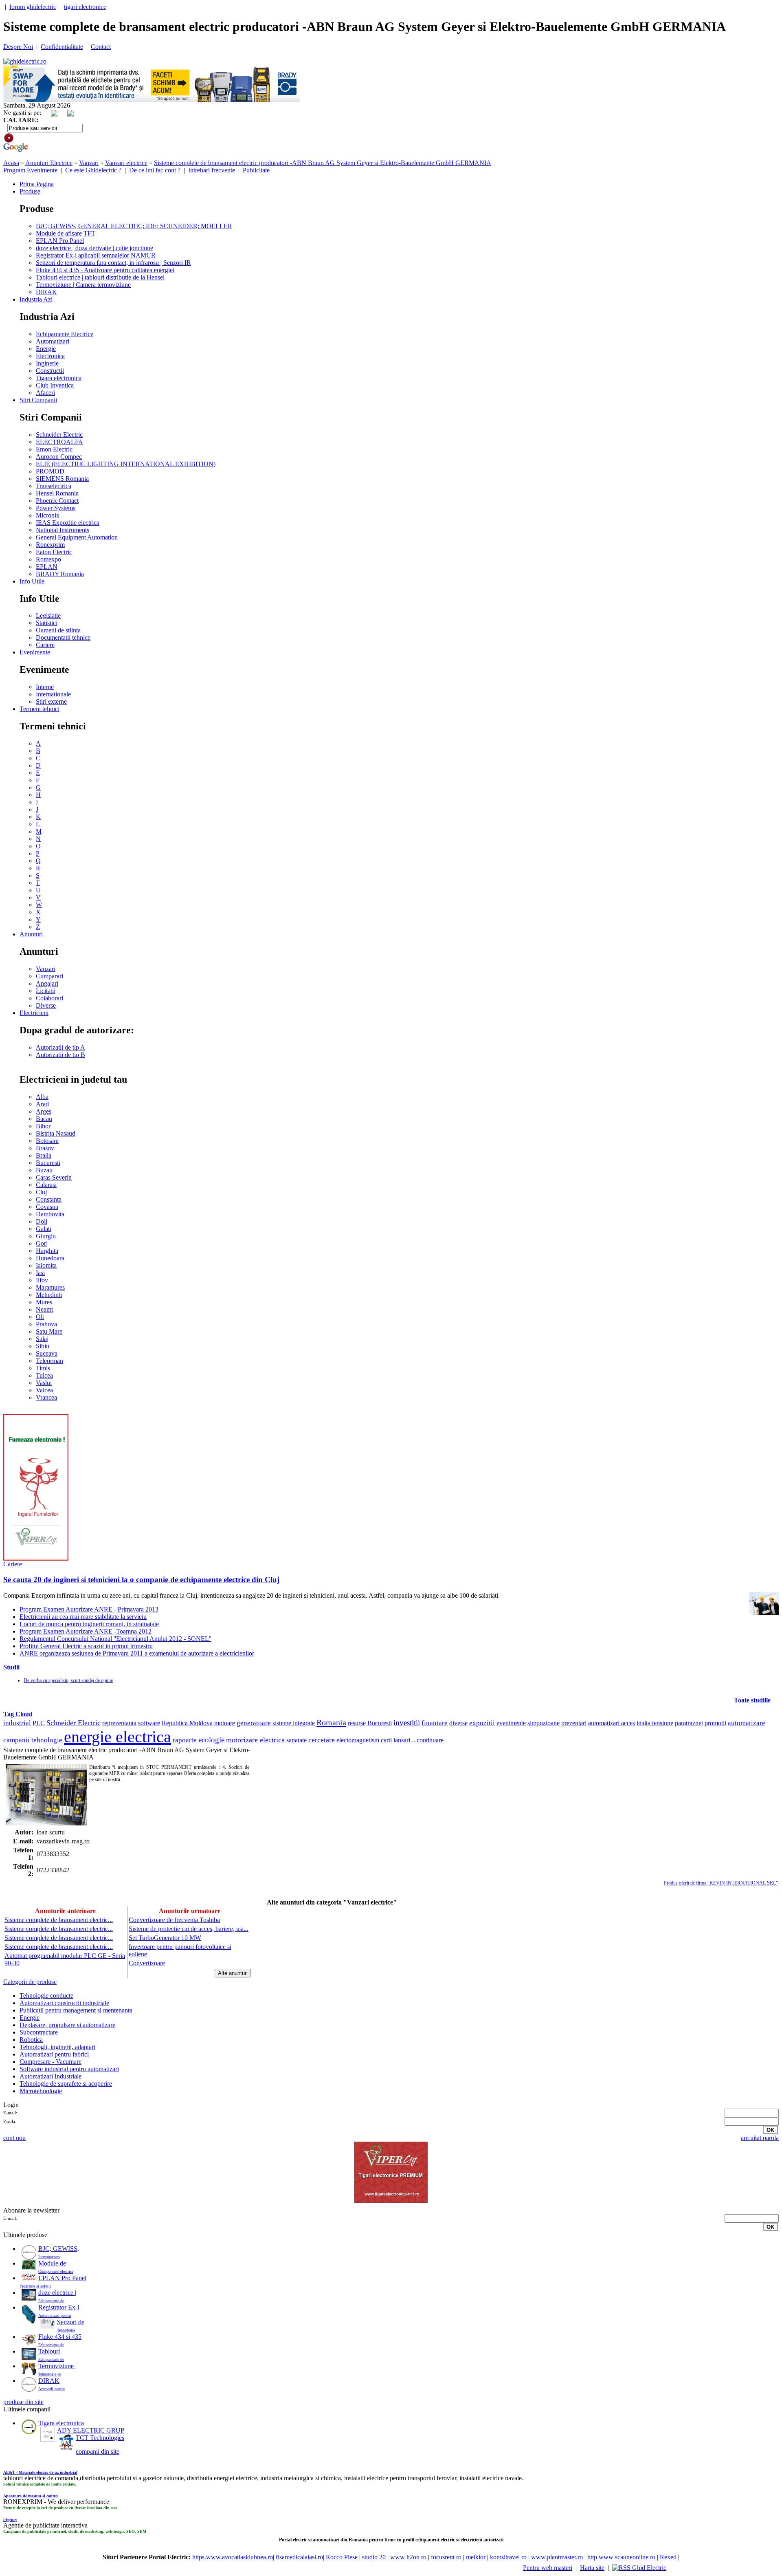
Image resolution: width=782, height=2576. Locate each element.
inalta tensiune (655, 1723)
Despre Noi (18, 47)
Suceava (47, 1353)
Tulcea (44, 1375)
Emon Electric (54, 449)
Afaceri (45, 393)
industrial (17, 1723)
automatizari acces (612, 1723)
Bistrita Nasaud (56, 1133)
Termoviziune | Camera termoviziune (83, 285)
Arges (44, 1111)
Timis (43, 1368)
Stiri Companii (38, 400)
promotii (715, 1723)
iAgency (10, 2520)
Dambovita (50, 1214)
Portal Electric (169, 2557)
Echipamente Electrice (65, 334)
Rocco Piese (342, 2557)
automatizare (747, 1723)
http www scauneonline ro (621, 2557)
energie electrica (118, 1737)
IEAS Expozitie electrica (68, 523)
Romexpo (48, 559)
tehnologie (47, 1740)
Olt (40, 1317)
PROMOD (50, 471)
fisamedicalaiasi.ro (299, 2557)
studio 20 (374, 2557)
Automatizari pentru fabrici (54, 2054)
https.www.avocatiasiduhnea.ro (233, 2557)
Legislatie (48, 615)
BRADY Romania (60, 574)
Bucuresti (48, 1163)
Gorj (42, 1243)
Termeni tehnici (40, 709)
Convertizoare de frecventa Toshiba (174, 1920)
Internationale (53, 694)
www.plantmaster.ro (557, 2557)
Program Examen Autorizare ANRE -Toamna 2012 (86, 1631)
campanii (16, 1740)
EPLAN (47, 567)
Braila (44, 1155)
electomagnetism (358, 1740)
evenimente (511, 1723)
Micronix (48, 515)
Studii (11, 1667)
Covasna (47, 1207)
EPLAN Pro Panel (60, 241)
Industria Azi (36, 299)
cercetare (322, 1740)
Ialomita (46, 1265)
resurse (357, 1723)
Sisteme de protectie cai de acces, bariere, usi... (189, 1929)
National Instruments (63, 530)
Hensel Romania (57, 493)
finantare (435, 1723)
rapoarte (185, 1740)
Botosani (47, 1141)
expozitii (482, 1723)
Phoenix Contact (57, 501)
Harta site (592, 2568)
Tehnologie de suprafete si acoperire (66, 2084)
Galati (44, 1229)
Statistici (47, 623)
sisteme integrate (294, 1723)
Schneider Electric (59, 435)
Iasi (40, 1273)
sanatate (297, 1740)
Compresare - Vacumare (51, 2062)
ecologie (211, 1740)
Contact (101, 47)
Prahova (46, 1324)
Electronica (50, 356)
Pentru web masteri (548, 2568)
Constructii (50, 371)
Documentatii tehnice (63, 637)
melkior (476, 2557)
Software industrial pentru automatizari (69, 2069)
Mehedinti (49, 1295)
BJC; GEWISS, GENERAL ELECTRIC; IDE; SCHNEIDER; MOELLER (134, 226)
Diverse (46, 1005)
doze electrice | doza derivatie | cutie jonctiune (94, 248)
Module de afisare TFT (66, 233)
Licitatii (46, 991)
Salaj (42, 1339)
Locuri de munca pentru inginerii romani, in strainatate (89, 1624)
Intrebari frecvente (212, 170)
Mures (44, 1302)
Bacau (44, 1119)
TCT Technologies (100, 2438)
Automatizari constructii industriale (64, 2003)
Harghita (47, 1251)
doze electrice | (57, 2293)
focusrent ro (446, 2557)
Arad (42, 1104)
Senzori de (71, 2322)
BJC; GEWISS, (59, 2249)
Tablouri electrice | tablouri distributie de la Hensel (100, 277)
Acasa (11, 163)
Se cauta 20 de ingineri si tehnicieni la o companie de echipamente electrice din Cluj (141, 1580)
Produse (30, 191)
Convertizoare (147, 1963)
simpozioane (544, 1723)
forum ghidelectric (33, 7)
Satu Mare (49, 1331)
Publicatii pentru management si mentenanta (76, 2010)
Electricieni (34, 1013)
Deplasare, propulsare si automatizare (67, 2025)
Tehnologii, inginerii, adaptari (57, 2047)
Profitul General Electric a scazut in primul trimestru (86, 1646)
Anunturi (31, 934)
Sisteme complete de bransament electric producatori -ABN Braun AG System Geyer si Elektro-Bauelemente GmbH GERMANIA (323, 163)
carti (386, 1740)
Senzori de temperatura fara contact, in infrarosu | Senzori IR (113, 263)
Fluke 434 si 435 (60, 2337)
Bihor (43, 1126)
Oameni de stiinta (58, 630)
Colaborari (49, 998)
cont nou (14, 2138)
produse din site (23, 2402)
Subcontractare (39, 2032)
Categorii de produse (30, 1982)
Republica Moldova (187, 1723)
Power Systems (56, 508)
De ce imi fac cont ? (155, 170)
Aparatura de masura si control (31, 2496)
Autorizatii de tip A (60, 1047)
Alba (42, 1097)
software (149, 1723)
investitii (407, 1723)
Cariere (45, 645)
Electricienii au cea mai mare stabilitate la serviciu (83, 1617)
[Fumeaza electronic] (36, 1558)
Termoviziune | (57, 2366)
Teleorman (49, 1361)
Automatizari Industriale (51, 2076)
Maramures (50, 1287)
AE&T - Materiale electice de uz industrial (40, 2472)
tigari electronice (85, 7)
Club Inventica (55, 385)
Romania (331, 1722)
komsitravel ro (508, 2557)
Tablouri (49, 2351)
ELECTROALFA (59, 442)
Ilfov (42, 1280)
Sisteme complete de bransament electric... (59, 1920)
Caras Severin (54, 1177)
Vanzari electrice (126, 163)
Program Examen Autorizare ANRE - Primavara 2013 (89, 1609)
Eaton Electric (54, 552)
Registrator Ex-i (59, 2307)
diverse (458, 1723)
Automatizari (53, 341)
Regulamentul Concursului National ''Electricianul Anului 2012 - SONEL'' (115, 1639)
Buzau (44, 1170)
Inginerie (47, 363)
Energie (46, 349)
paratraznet (689, 1723)
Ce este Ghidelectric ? (93, 170)
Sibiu (43, 1346)
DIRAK (46, 292)
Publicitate (256, 170)
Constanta (49, 1199)
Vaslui (44, 1383)
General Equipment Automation (77, 537)
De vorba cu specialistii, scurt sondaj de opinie (68, 1680)
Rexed (668, 2557)
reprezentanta (119, 1723)
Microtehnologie (41, 2091)
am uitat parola (760, 2138)
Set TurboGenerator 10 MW (165, 1938)
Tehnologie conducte (46, 1996)
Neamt (44, 1309)
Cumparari (49, 976)
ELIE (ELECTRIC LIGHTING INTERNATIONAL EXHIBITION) (126, 464)
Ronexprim (50, 545)
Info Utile (32, 581)
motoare (225, 1723)
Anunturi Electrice (49, 163)
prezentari (574, 1723)
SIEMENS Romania (62, 479)
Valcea (44, 1390)
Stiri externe (51, 701)
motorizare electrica (255, 1740)
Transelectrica (54, 486)
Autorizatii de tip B (60, 1055)
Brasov (45, 1148)
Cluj (41, 1192)
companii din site (98, 2452)
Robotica (31, 2040)
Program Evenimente (30, 170)
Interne (45, 687)
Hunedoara (50, 1258)
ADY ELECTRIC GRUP (91, 2430)
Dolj (42, 1221)
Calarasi (46, 1185)
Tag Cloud (18, 1714)
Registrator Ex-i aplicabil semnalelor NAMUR (96, 255)
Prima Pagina (37, 184)
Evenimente (35, 652)
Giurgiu (46, 1236)
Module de (52, 2263)
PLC (39, 1723)
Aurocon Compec (59, 457)
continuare (430, 1740)
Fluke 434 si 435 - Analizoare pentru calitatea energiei (105, 270)
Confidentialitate (62, 47)
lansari (402, 1740)
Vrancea (46, 1397)
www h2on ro (408, 2557)
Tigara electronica (59, 378)
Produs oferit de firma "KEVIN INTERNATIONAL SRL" (721, 1883)
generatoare (254, 1723)
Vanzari (89, 163)
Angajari (47, 983)
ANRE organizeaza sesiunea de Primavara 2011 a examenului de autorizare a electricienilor (137, 1653)
